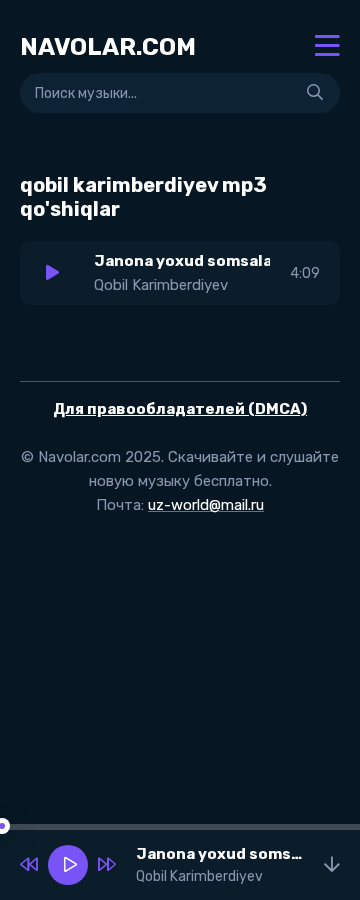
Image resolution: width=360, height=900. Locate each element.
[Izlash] (315, 93)
